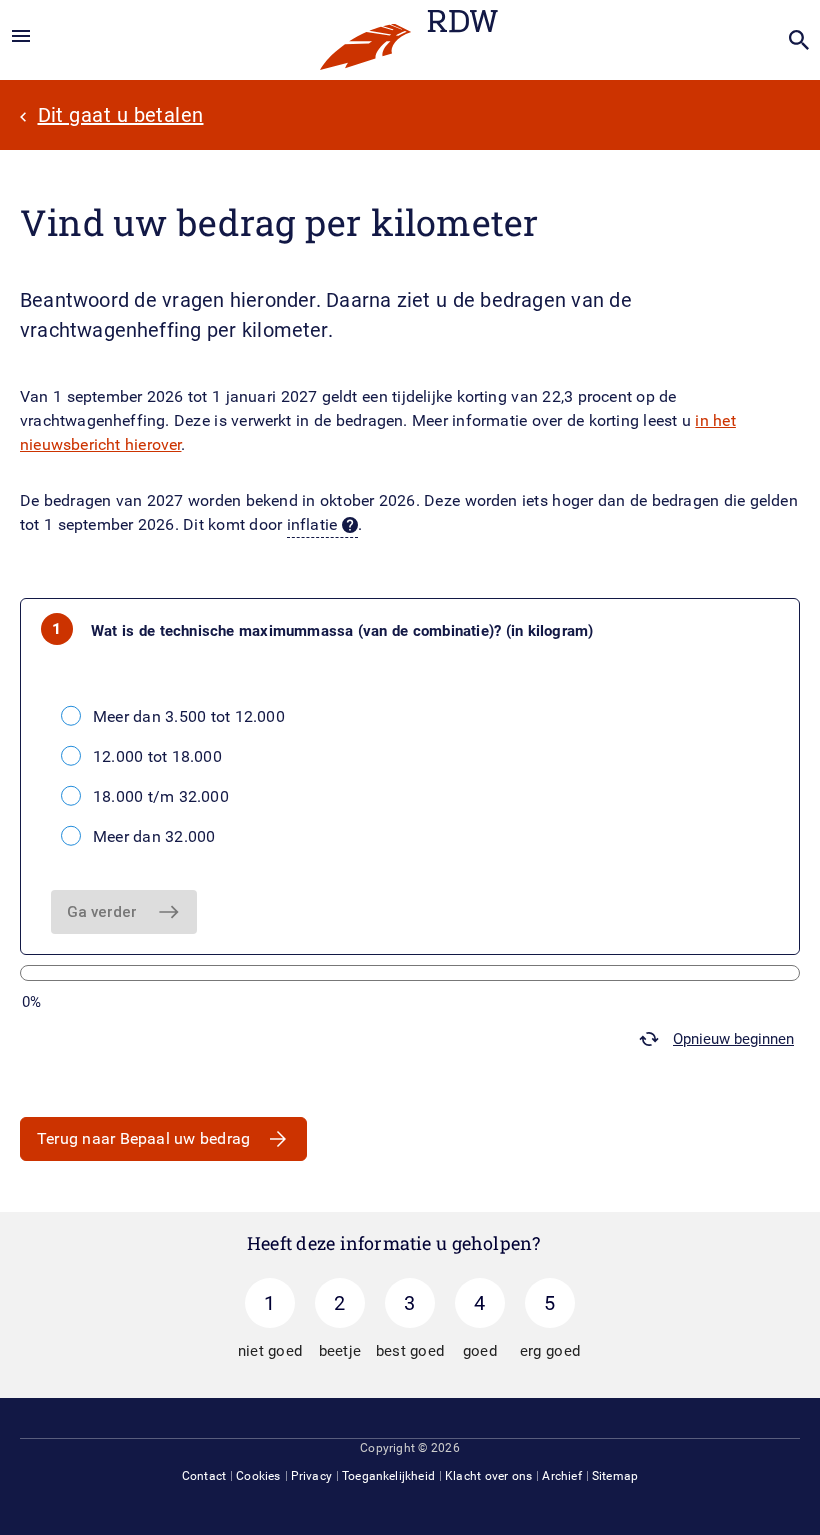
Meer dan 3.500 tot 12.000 (189, 716)
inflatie (312, 524)
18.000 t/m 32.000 (161, 796)
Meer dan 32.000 (154, 836)
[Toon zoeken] (799, 40)
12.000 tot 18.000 (157, 756)
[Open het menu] (20, 36)
